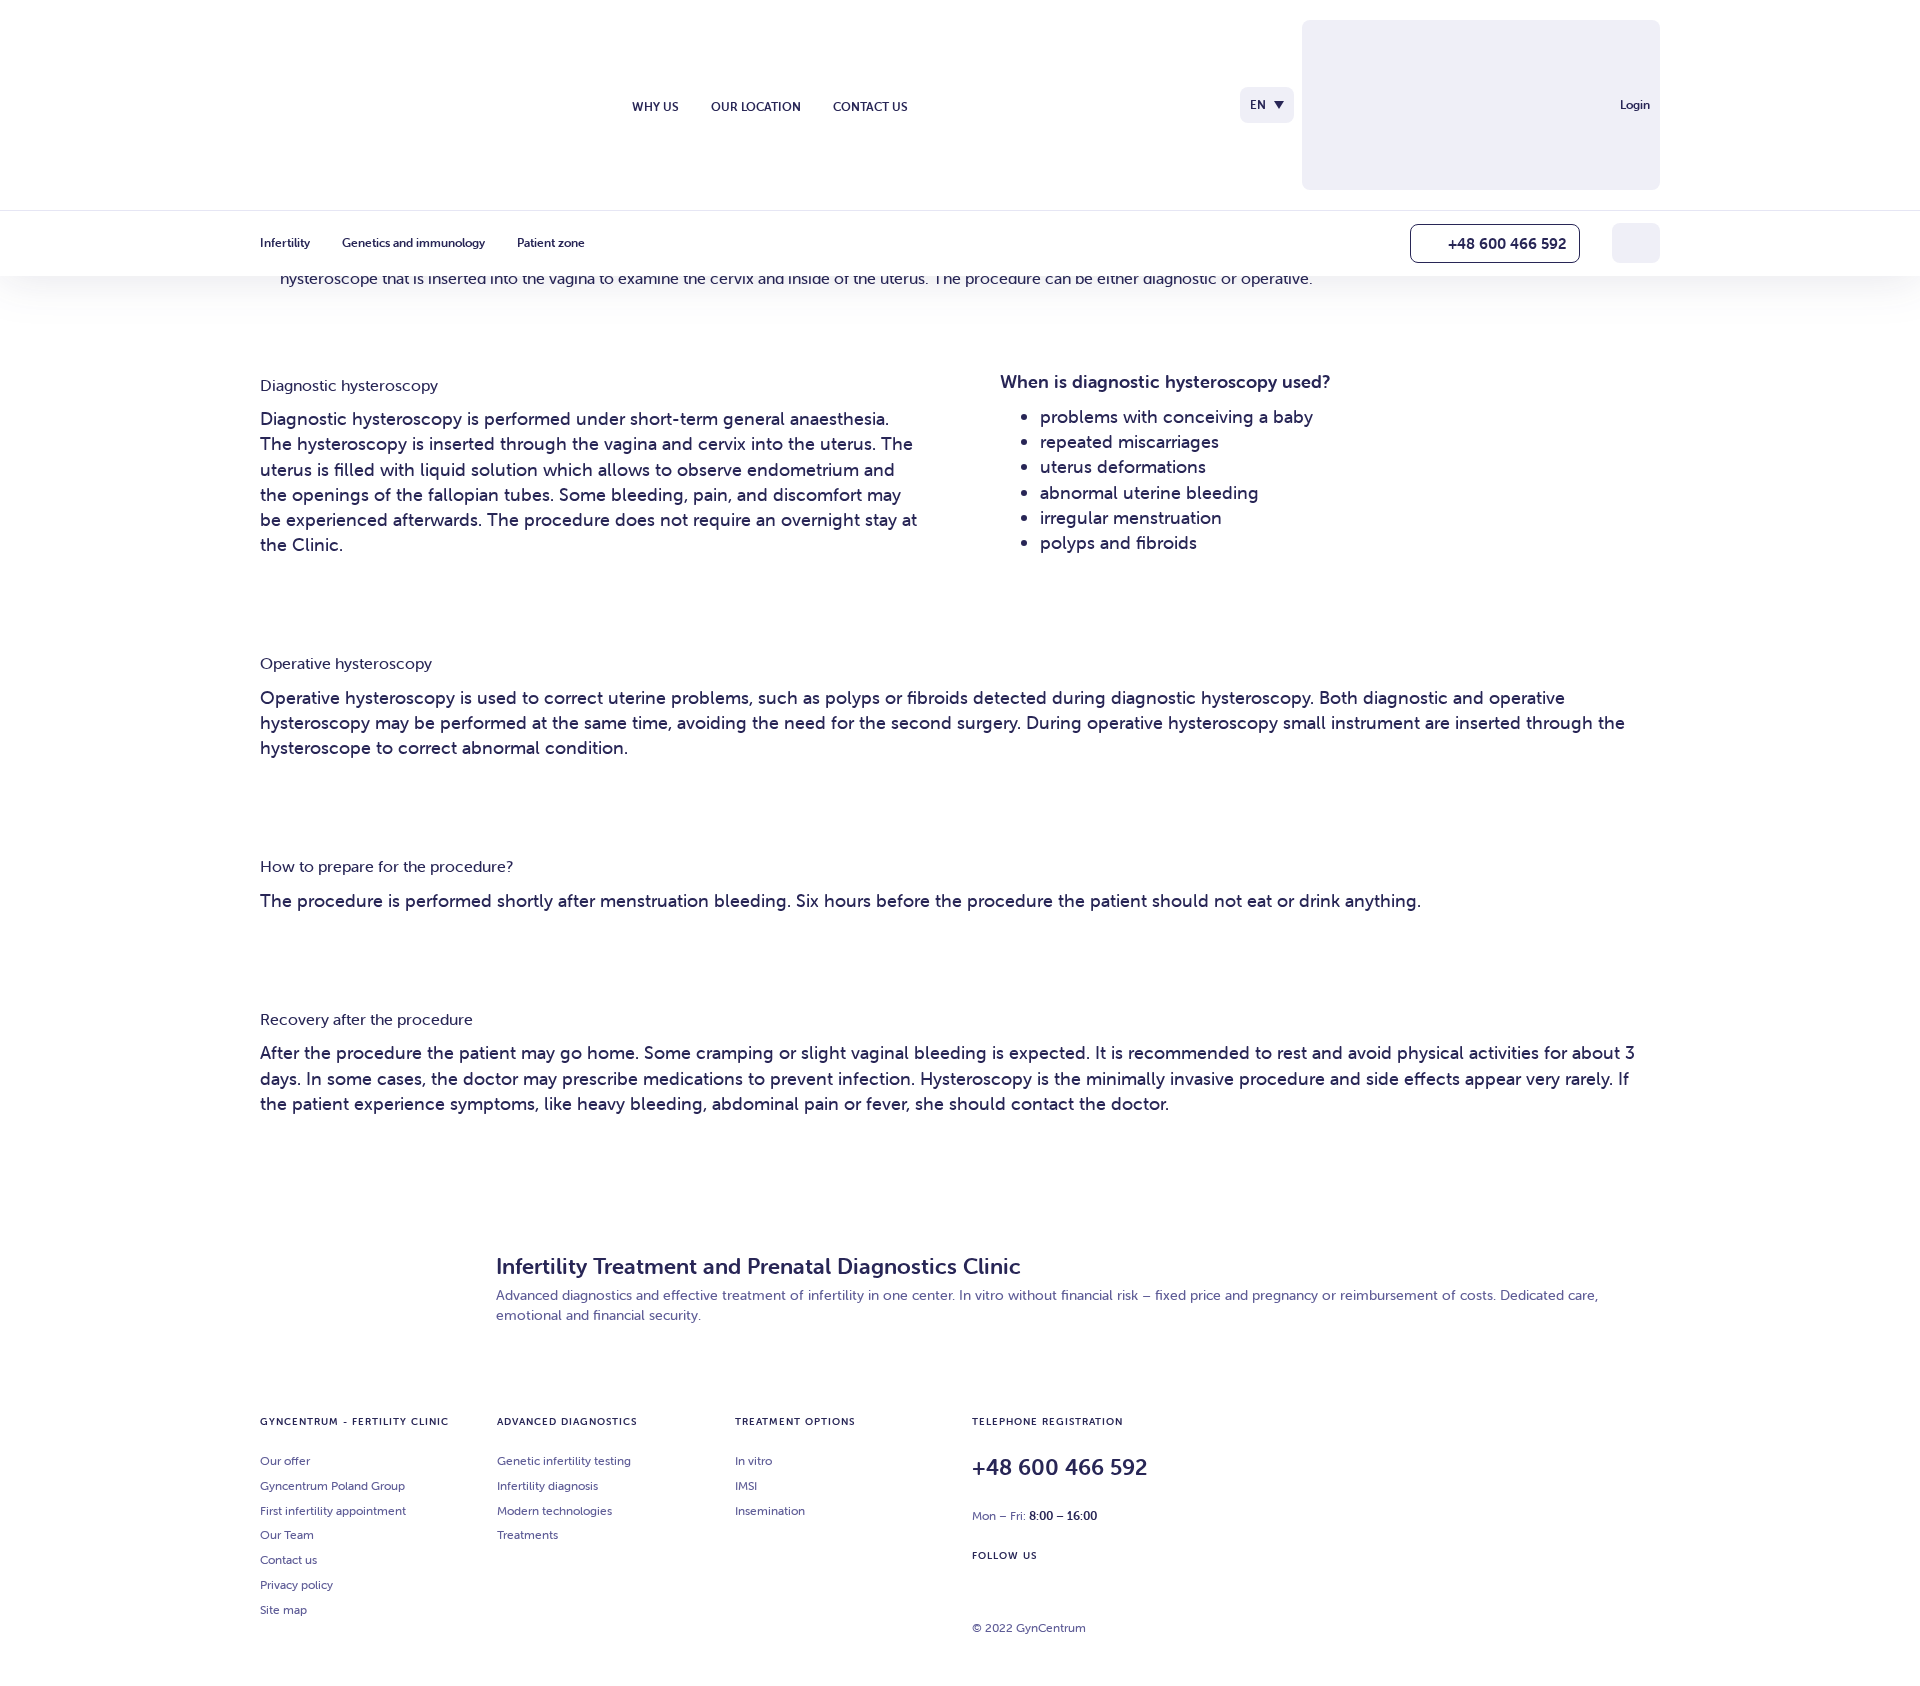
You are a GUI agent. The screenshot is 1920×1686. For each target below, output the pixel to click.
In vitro (753, 1460)
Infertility (285, 242)
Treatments (527, 1534)
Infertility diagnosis (547, 1485)
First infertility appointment (333, 1510)
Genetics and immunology (413, 242)
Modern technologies (554, 1510)
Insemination (770, 1510)
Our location (756, 106)
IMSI (746, 1485)
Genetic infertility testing (564, 1460)
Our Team (287, 1534)
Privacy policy (296, 1584)
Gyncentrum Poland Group (332, 1485)
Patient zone (551, 242)
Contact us (870, 106)
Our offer (285, 1460)
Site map (283, 1609)
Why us (655, 106)
